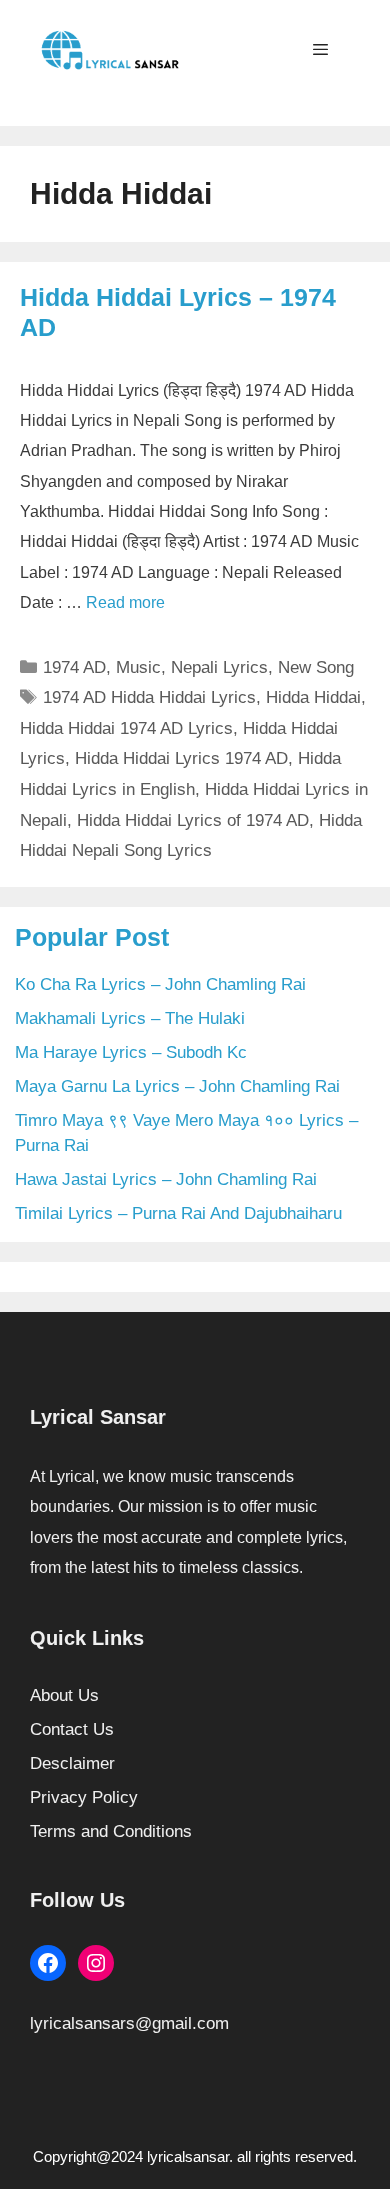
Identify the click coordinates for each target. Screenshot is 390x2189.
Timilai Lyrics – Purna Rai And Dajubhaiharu (178, 1213)
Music (138, 667)
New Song (316, 667)
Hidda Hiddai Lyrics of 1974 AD (193, 820)
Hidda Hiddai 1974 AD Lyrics (126, 728)
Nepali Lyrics (219, 667)
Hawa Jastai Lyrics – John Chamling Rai (166, 1179)
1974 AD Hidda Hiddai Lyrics (149, 697)
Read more (125, 602)
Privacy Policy (84, 1797)
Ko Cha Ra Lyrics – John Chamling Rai (160, 984)
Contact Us (72, 1729)
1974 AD (74, 667)
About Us (64, 1695)
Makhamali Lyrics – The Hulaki (130, 1018)
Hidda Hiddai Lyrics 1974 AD (181, 758)
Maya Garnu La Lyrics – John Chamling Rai (177, 1086)
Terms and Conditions (111, 1831)
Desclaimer (72, 1763)
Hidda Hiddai (313, 697)
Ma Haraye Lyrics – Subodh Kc (131, 1052)
